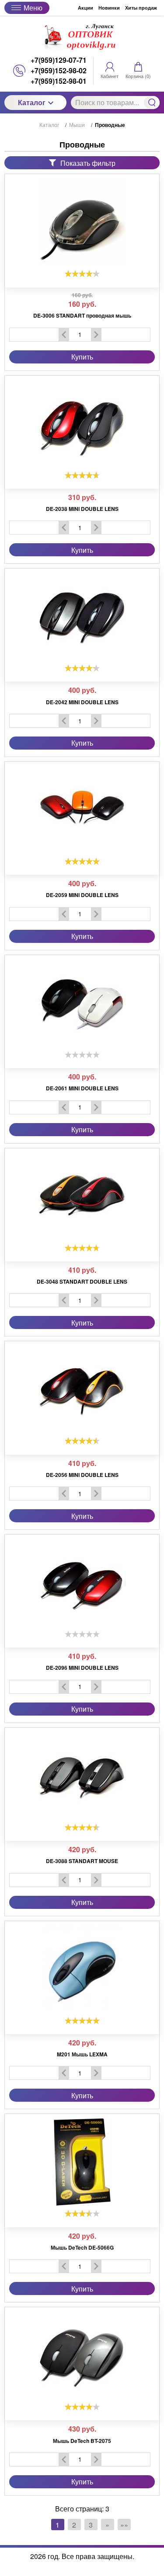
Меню (33, 8)
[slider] (82, 274)
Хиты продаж (141, 8)
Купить (82, 357)
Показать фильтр (88, 163)
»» (124, 2525)
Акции (85, 8)
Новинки (109, 8)
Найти (152, 103)
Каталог (32, 102)
